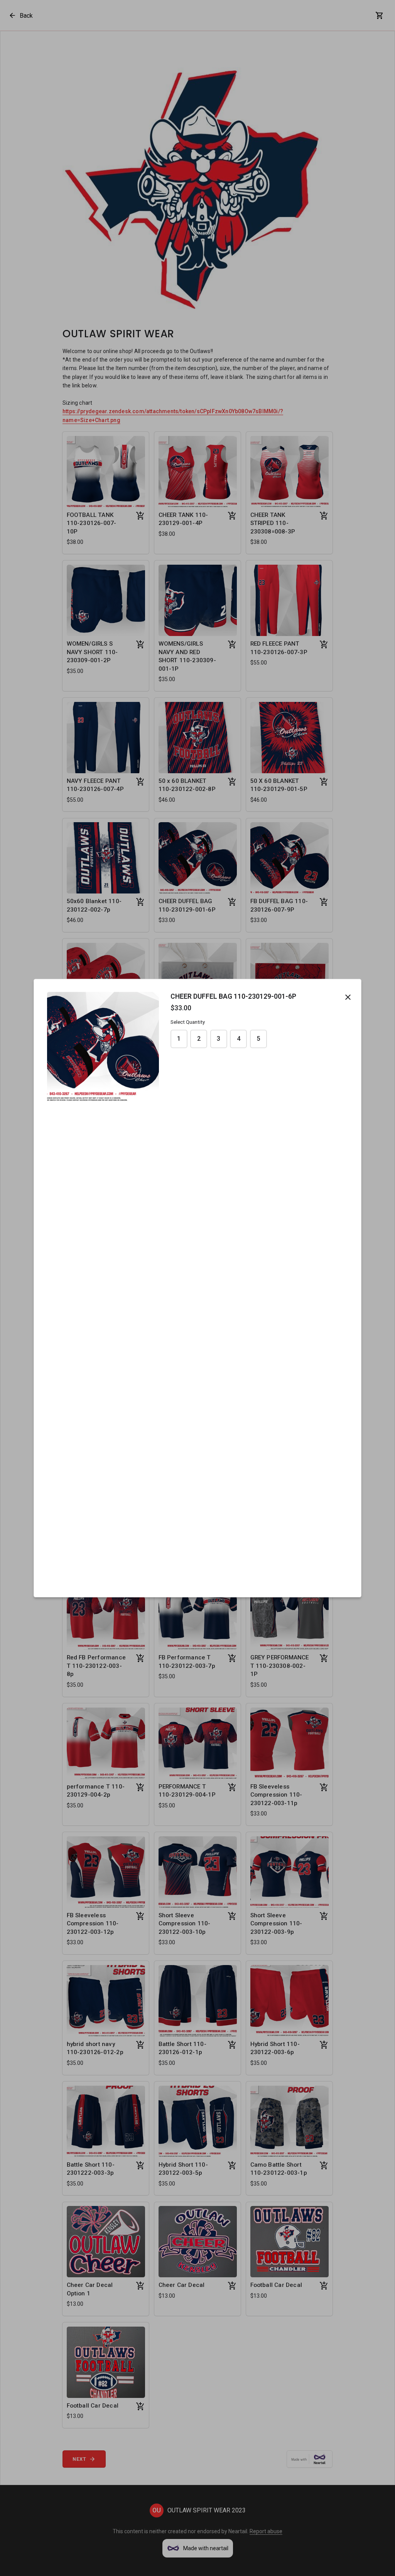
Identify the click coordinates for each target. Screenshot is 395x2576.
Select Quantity (188, 1022)
